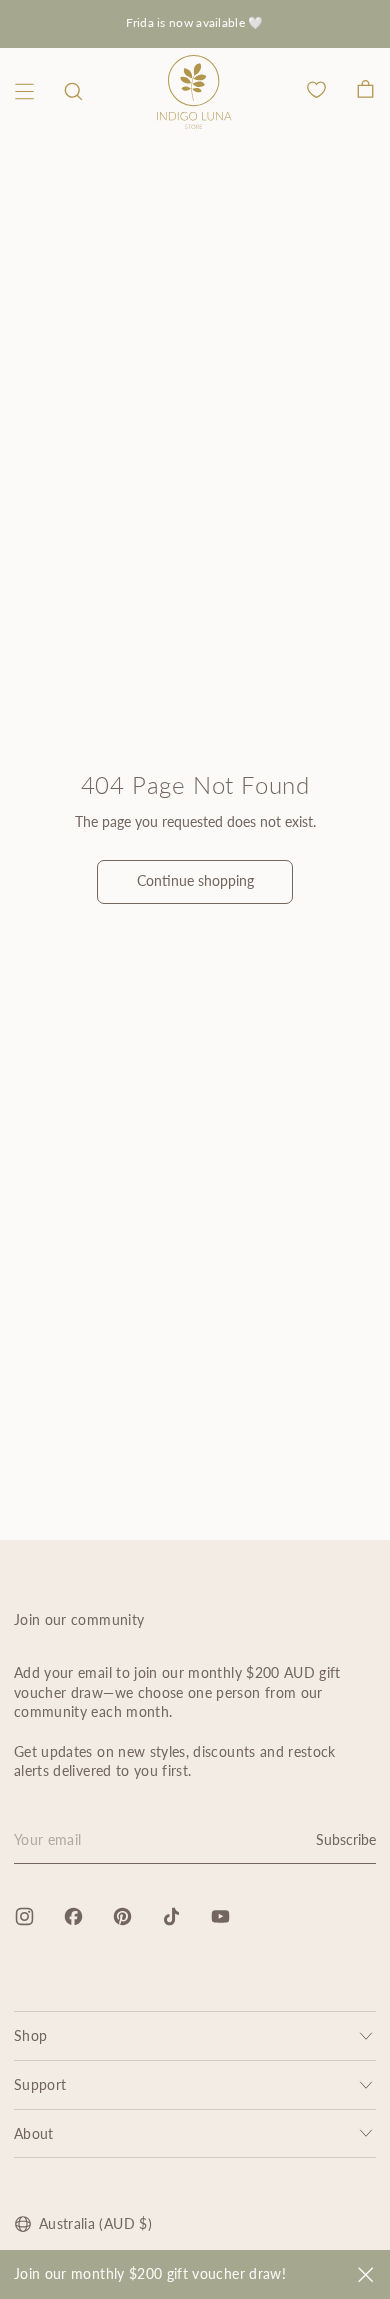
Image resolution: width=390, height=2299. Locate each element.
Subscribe (346, 1839)
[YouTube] (220, 1916)
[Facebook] (73, 1916)
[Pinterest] (122, 1916)
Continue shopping (195, 880)
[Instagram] (24, 1916)
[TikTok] (171, 1916)
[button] (73, 91)
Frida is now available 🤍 (194, 22)
